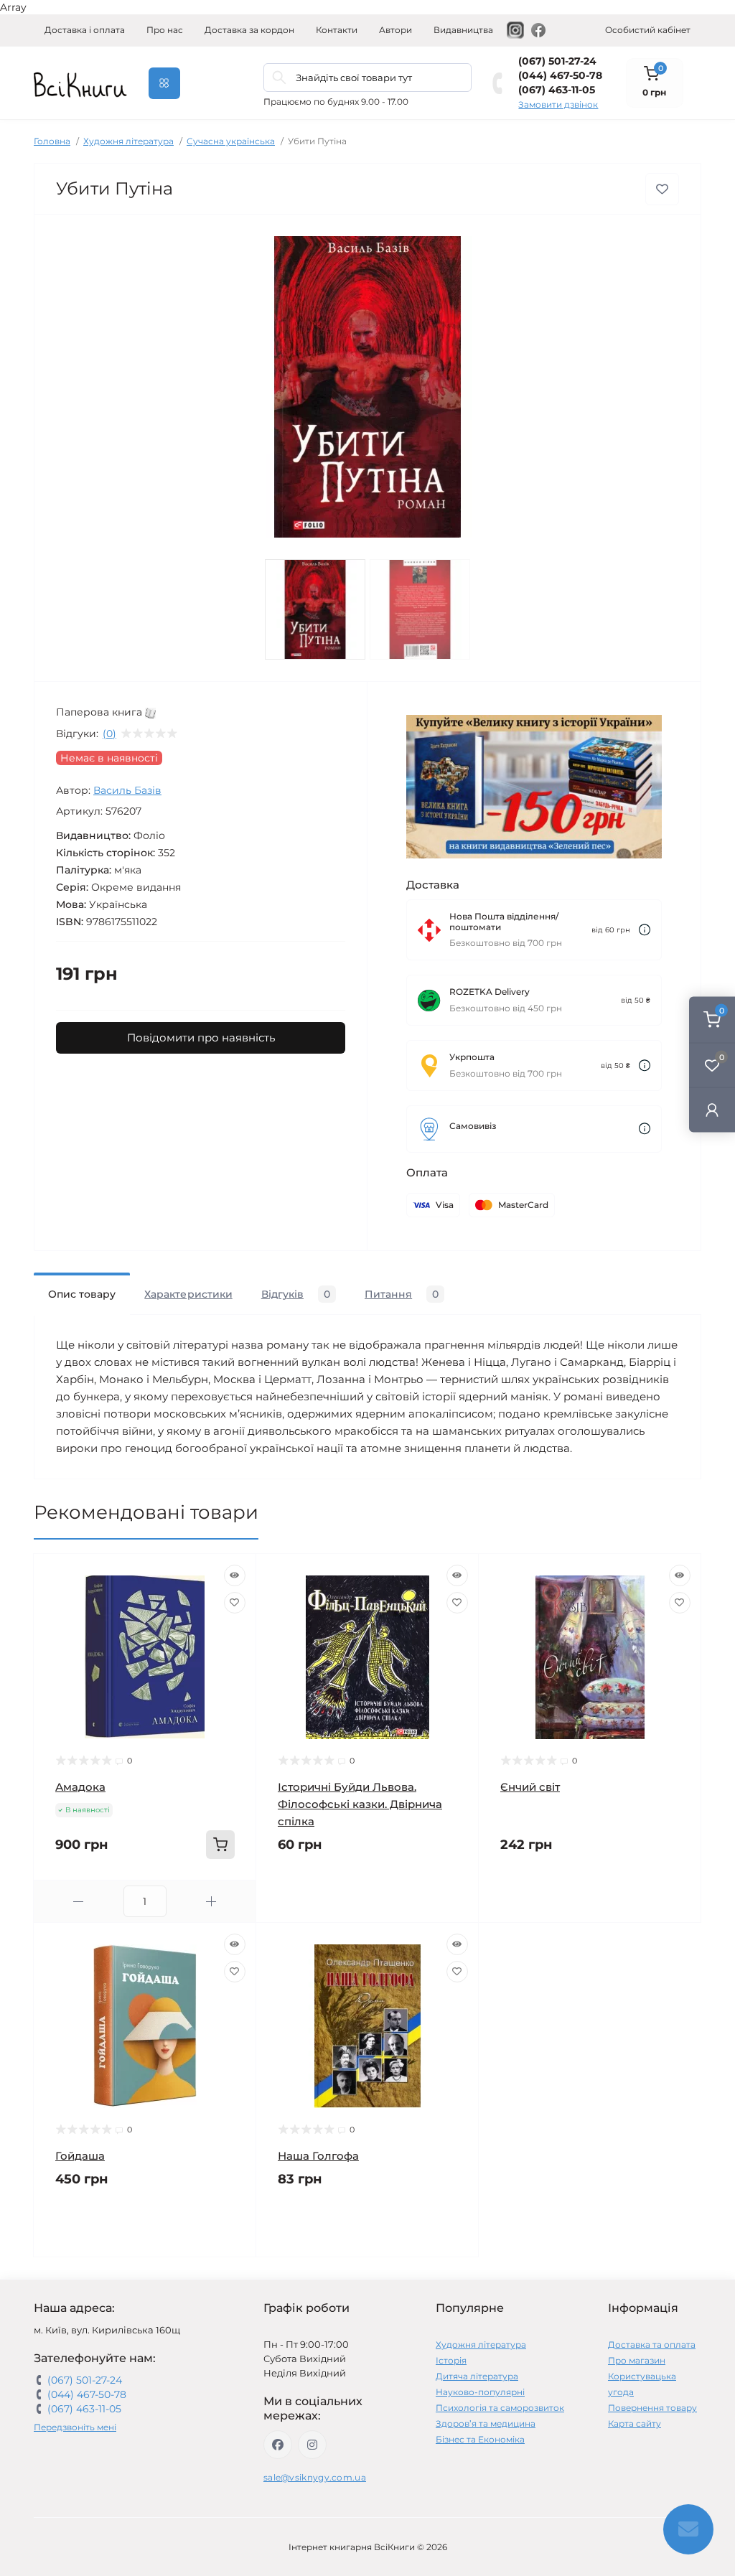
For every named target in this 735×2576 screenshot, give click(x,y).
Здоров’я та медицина (486, 2423)
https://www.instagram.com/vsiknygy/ (312, 2445)
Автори (395, 30)
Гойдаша (80, 2156)
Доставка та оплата (652, 2345)
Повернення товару (652, 2408)
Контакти (337, 30)
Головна (52, 141)
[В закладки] (662, 189)
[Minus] (79, 1902)
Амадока (80, 1787)
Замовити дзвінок (558, 104)
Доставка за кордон (249, 30)
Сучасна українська (231, 141)
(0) (109, 734)
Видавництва (463, 30)
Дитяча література (477, 2376)
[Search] (279, 78)
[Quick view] (235, 1575)
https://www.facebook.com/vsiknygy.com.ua (278, 2445)
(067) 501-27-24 (557, 61)
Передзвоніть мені (75, 2427)
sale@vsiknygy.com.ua (315, 2477)
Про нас (165, 30)
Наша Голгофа (318, 2156)
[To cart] (220, 1845)
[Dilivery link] (645, 930)
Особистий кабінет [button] (648, 30)
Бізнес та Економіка (480, 2439)
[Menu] (164, 83)
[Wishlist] (235, 1603)
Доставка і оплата (85, 30)
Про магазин (637, 2360)
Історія (451, 2360)
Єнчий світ (530, 1787)
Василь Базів (127, 790)
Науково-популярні (480, 2392)
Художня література (128, 141)
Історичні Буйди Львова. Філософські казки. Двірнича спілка (360, 1804)
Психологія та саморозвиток (500, 2408)
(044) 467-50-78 (560, 75)
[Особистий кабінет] (712, 1110)
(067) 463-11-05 (557, 90)
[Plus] (211, 1902)
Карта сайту (635, 2423)
